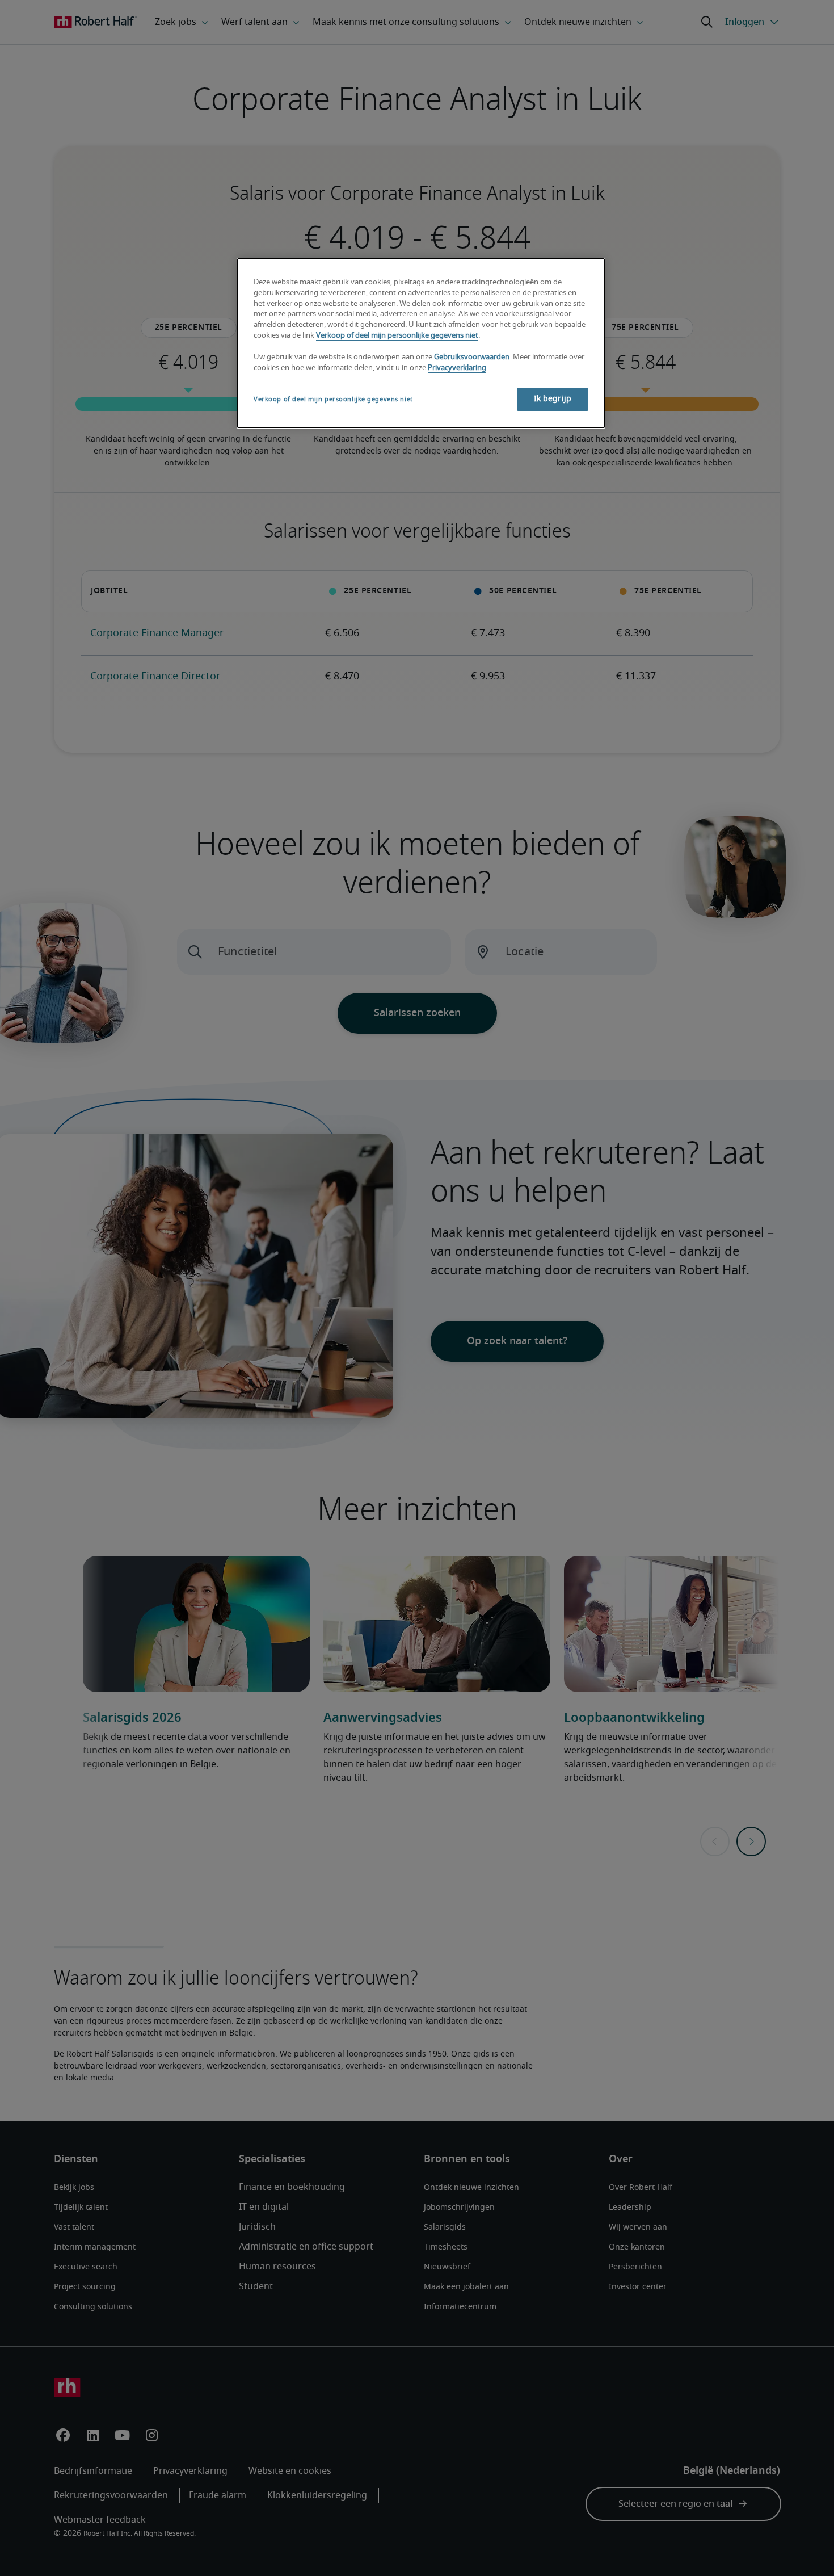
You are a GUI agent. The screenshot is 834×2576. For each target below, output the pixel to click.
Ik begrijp (553, 399)
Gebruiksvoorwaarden (472, 357)
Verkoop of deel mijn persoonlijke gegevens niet (397, 336)
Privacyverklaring (457, 368)
